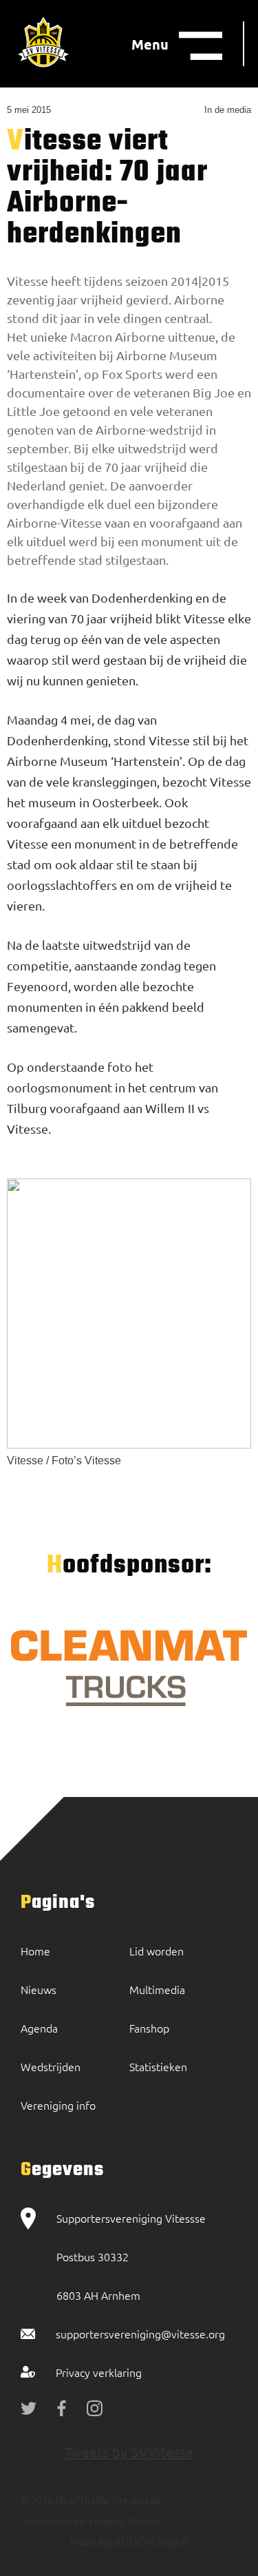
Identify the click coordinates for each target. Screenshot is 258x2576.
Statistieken (158, 2066)
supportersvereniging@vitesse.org (140, 2334)
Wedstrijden (51, 2066)
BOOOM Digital (150, 2541)
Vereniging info (58, 2105)
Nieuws (39, 1989)
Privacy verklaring (99, 2372)
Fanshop (149, 2028)
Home (35, 1951)
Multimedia (157, 1989)
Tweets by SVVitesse (129, 2452)
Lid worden (157, 1951)
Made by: (91, 2541)
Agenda (39, 2028)
